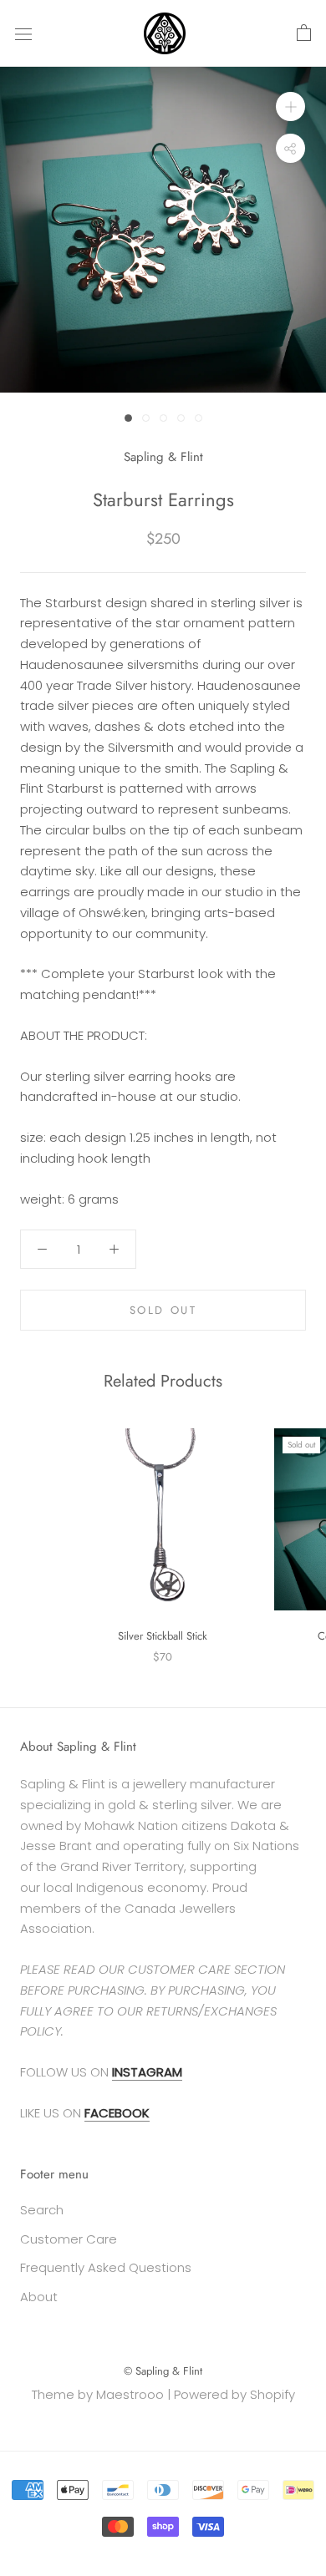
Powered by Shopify (234, 2394)
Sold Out (163, 1310)
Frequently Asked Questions (106, 2267)
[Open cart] (304, 33)
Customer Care (69, 2239)
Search (42, 2210)
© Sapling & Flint (163, 2371)
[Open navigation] (23, 33)
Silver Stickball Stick (163, 1636)
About (39, 2297)
